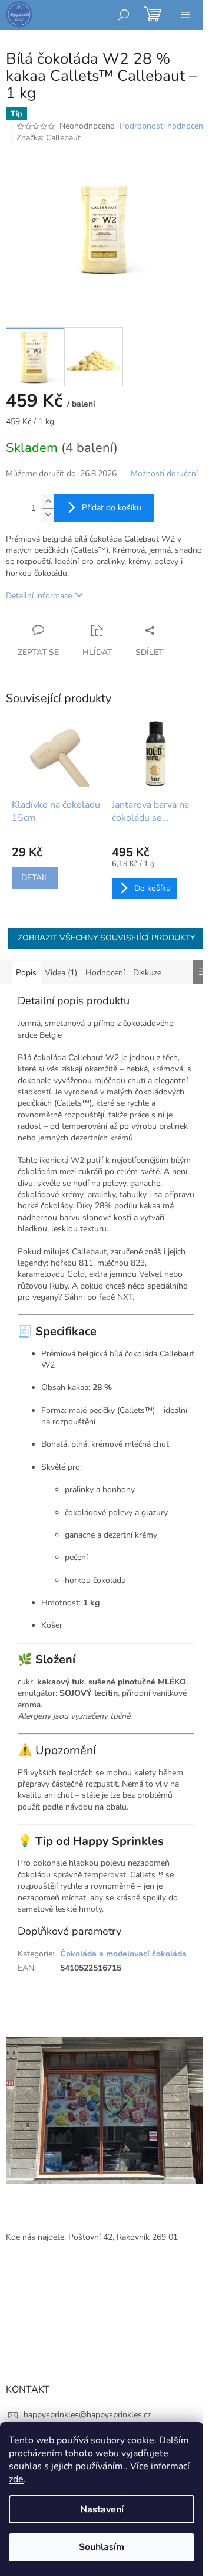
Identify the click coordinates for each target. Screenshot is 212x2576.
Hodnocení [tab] (105, 973)
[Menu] (185, 15)
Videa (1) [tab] (61, 973)
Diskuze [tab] (147, 973)
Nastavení (102, 2509)
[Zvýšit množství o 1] (48, 501)
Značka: (49, 138)
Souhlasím (102, 2547)
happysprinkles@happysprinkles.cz (87, 2415)
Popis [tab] (26, 973)
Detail (35, 878)
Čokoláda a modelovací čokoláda (123, 1954)
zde (16, 2479)
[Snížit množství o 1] (48, 515)
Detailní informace (39, 596)
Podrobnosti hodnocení (162, 126)
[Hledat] (124, 15)
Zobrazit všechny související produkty (106, 938)
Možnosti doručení (164, 473)
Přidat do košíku (112, 508)
